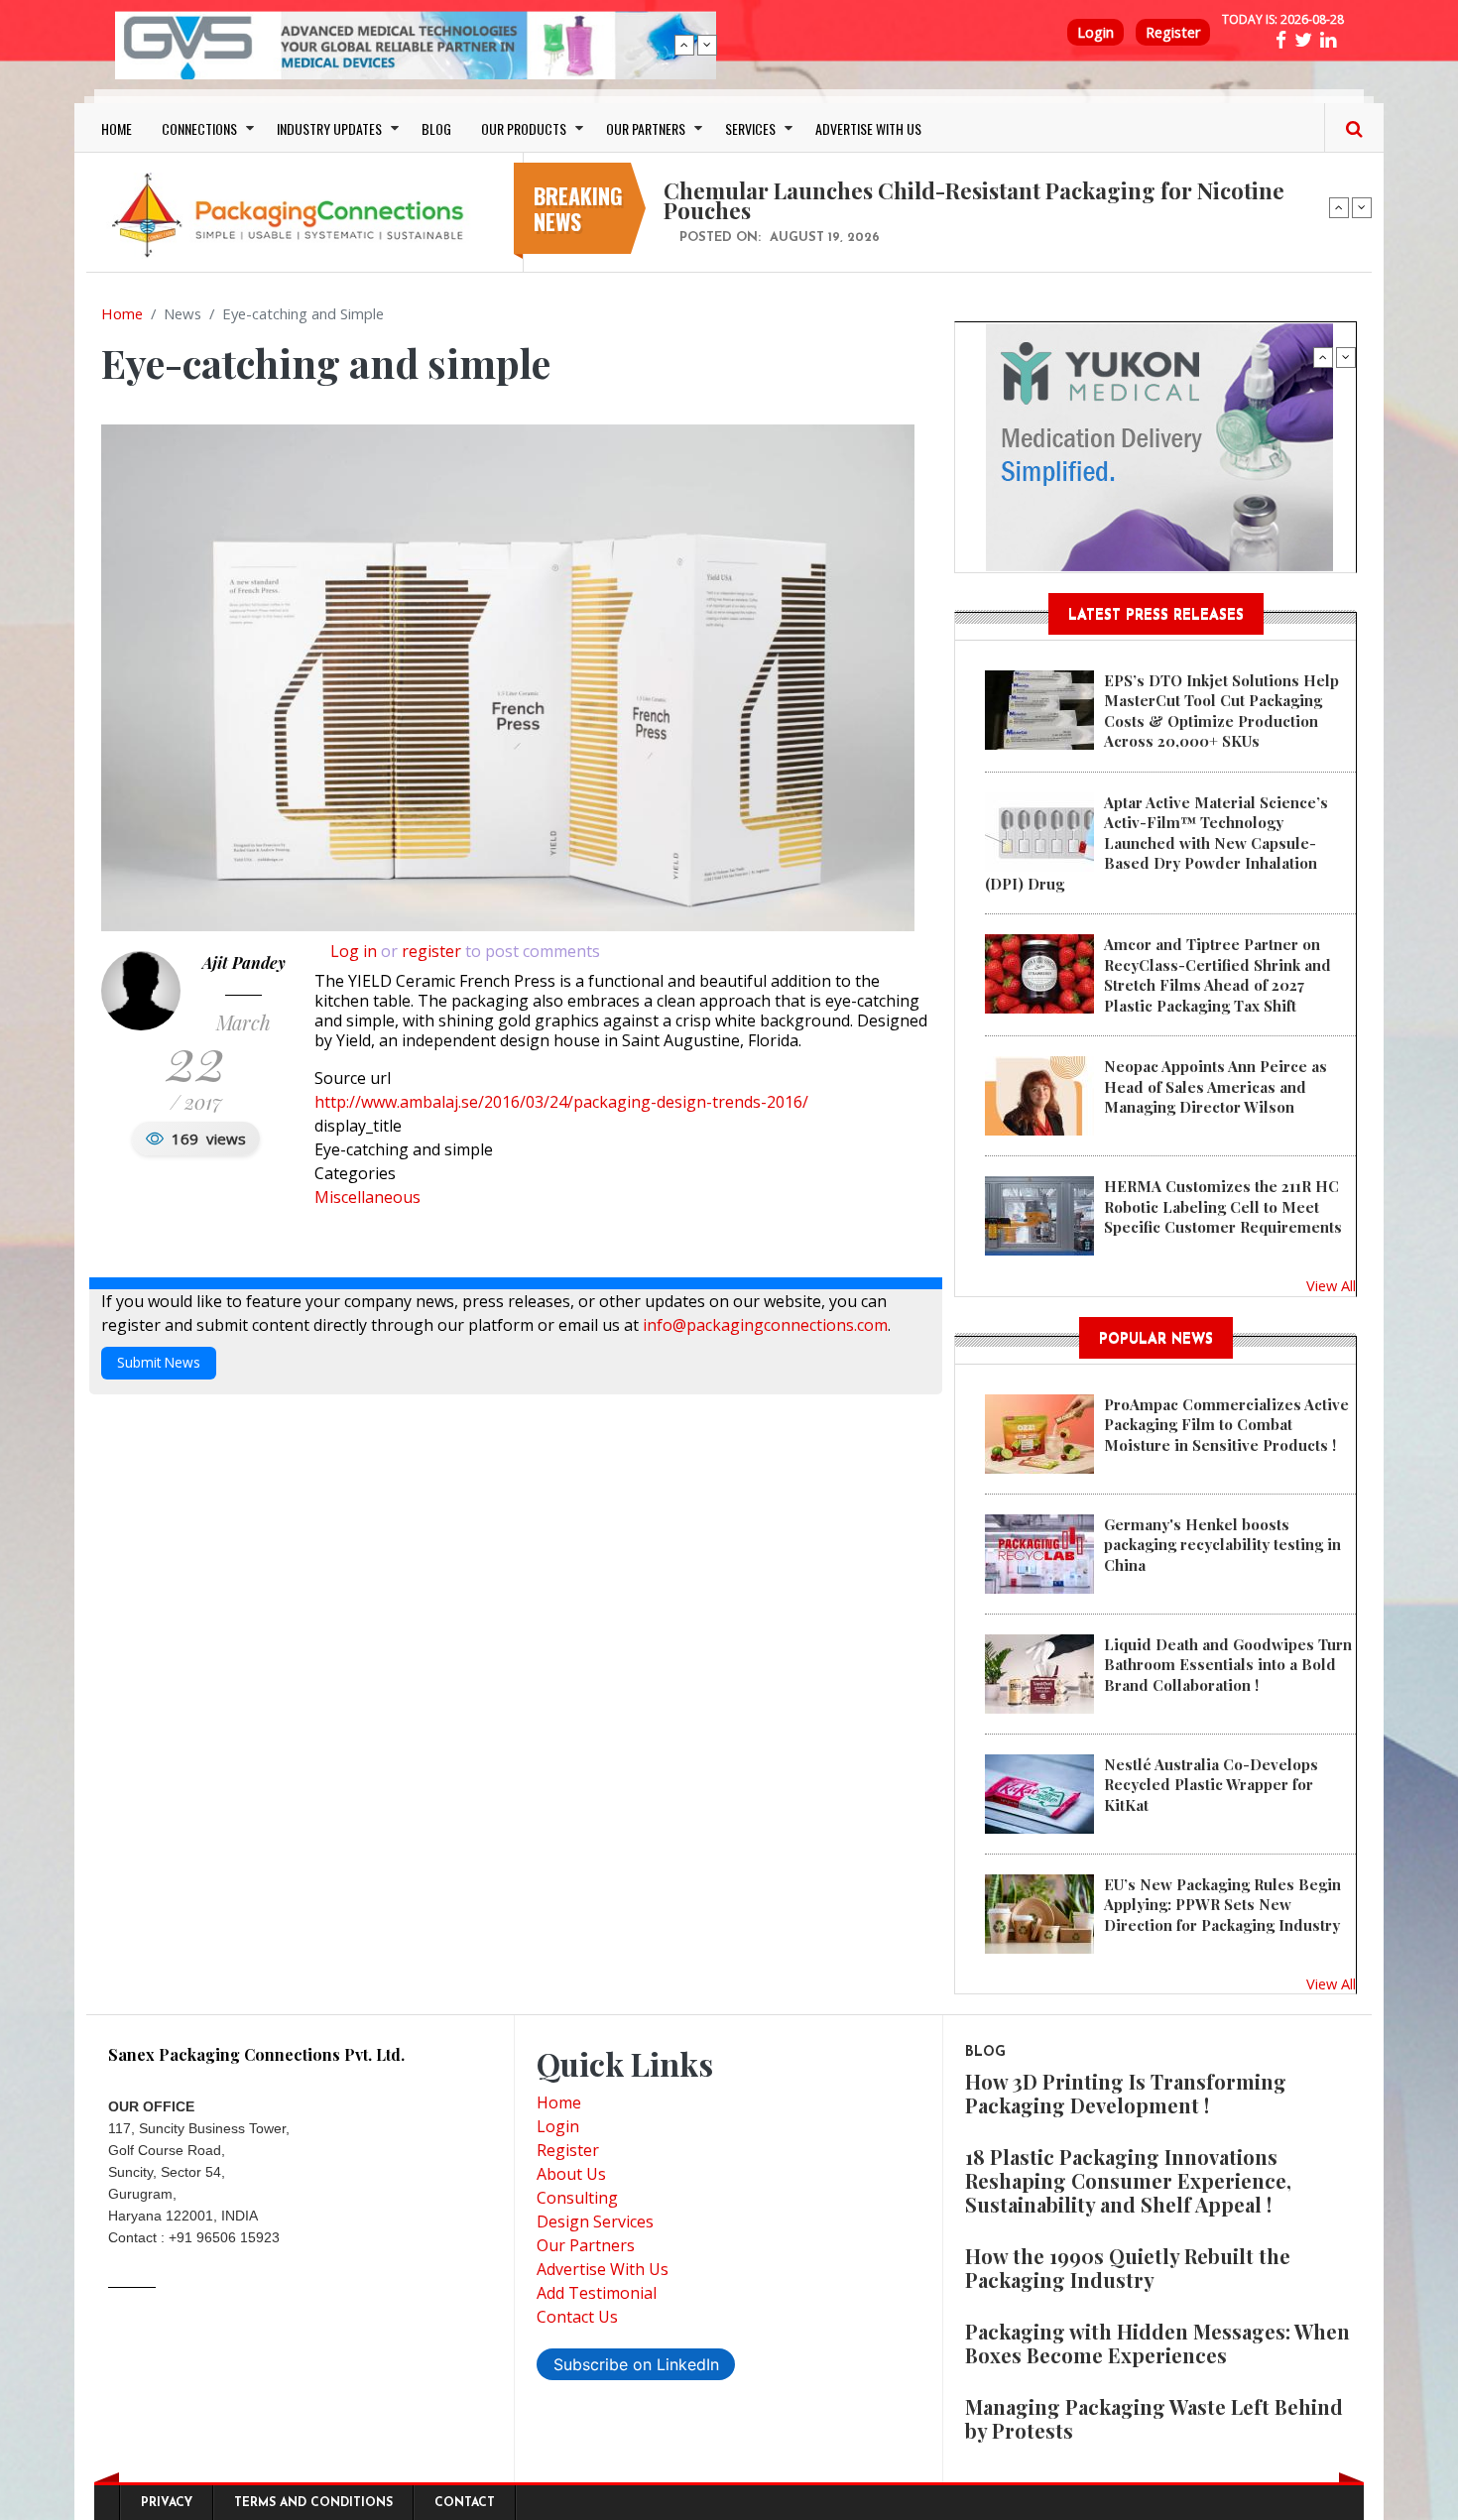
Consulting (577, 2198)
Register (1173, 32)
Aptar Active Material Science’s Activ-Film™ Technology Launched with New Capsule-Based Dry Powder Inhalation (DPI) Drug (1156, 843)
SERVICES (750, 128)
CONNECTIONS (199, 128)
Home (122, 313)
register (431, 951)
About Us (571, 2174)
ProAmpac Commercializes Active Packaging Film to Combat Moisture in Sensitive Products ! (1226, 1425)
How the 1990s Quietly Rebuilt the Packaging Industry (1128, 2268)
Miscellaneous (367, 1197)
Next (707, 45)
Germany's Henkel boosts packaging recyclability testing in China (1222, 1545)
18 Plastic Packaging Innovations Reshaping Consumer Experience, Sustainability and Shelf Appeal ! (1128, 2180)
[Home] (293, 214)
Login (1095, 32)
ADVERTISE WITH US (868, 128)
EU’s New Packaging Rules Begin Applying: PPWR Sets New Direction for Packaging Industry (1222, 1905)
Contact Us (577, 2317)
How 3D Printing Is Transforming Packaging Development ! (1126, 2093)
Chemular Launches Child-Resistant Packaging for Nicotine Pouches (974, 200)
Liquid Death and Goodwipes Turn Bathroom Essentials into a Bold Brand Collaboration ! (1228, 1665)
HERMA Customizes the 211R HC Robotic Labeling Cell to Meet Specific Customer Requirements (1223, 1206)
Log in (354, 951)
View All (1331, 1285)
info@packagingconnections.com (765, 1325)
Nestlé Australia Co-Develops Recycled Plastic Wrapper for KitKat (1211, 1785)
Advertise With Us (603, 2269)
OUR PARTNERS (646, 128)
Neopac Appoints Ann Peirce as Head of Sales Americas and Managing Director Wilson (1215, 1086)
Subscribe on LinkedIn (636, 2364)
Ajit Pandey (244, 962)
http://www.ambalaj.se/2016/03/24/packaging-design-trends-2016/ (561, 1102)
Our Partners (586, 2245)
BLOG (436, 128)
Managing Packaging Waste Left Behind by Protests (1154, 2418)
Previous (684, 45)
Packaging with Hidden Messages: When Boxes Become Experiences (1157, 2343)
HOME (117, 128)
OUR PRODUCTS (524, 128)
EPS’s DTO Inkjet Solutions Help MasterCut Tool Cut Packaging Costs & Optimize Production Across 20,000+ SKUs (1221, 711)
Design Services (595, 2221)
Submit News (159, 1362)
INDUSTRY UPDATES (329, 128)
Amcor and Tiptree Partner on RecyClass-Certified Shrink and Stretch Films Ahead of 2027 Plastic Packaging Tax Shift (1217, 974)
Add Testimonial (597, 2293)
